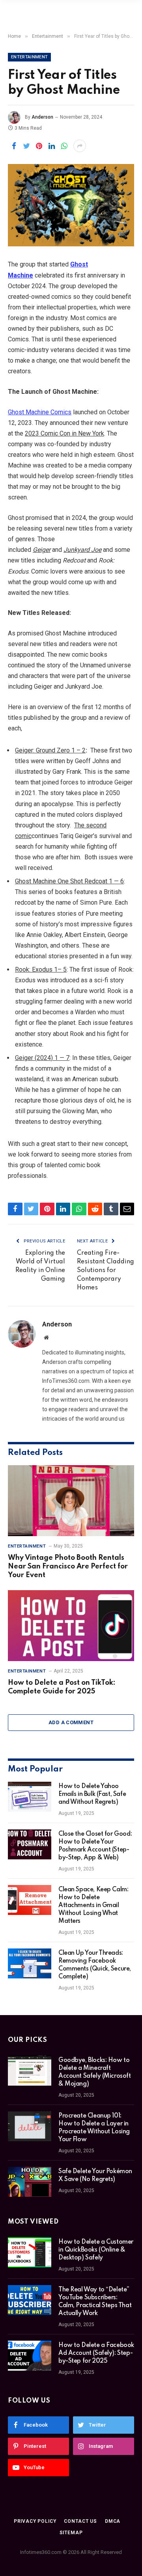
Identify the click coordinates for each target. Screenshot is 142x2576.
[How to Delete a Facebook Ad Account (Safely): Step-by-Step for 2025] (30, 2356)
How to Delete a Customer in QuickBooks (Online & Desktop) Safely (96, 2250)
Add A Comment (71, 1722)
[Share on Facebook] (14, 146)
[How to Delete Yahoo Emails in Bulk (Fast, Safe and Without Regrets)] (30, 1797)
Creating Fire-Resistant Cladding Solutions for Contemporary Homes (106, 1270)
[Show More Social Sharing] (80, 146)
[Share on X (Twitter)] (26, 146)
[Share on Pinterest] (39, 146)
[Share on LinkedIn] (52, 146)
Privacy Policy (35, 2521)
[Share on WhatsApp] (64, 146)
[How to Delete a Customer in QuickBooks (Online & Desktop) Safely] (30, 2252)
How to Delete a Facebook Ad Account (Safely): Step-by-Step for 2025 (96, 2353)
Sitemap (71, 2533)
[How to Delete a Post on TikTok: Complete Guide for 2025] (71, 1626)
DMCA (113, 2521)
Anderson (42, 117)
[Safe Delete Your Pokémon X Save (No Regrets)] (30, 2182)
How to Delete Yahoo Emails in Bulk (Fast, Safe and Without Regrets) (92, 1794)
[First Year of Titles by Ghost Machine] (71, 205)
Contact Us (80, 2521)
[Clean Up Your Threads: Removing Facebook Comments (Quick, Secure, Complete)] (30, 1963)
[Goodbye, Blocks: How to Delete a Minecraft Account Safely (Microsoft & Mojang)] (30, 2071)
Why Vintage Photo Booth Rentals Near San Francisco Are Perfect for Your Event (68, 1566)
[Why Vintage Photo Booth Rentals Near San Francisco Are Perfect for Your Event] (71, 1501)
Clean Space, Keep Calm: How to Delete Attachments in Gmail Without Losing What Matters (93, 1905)
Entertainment (29, 57)
